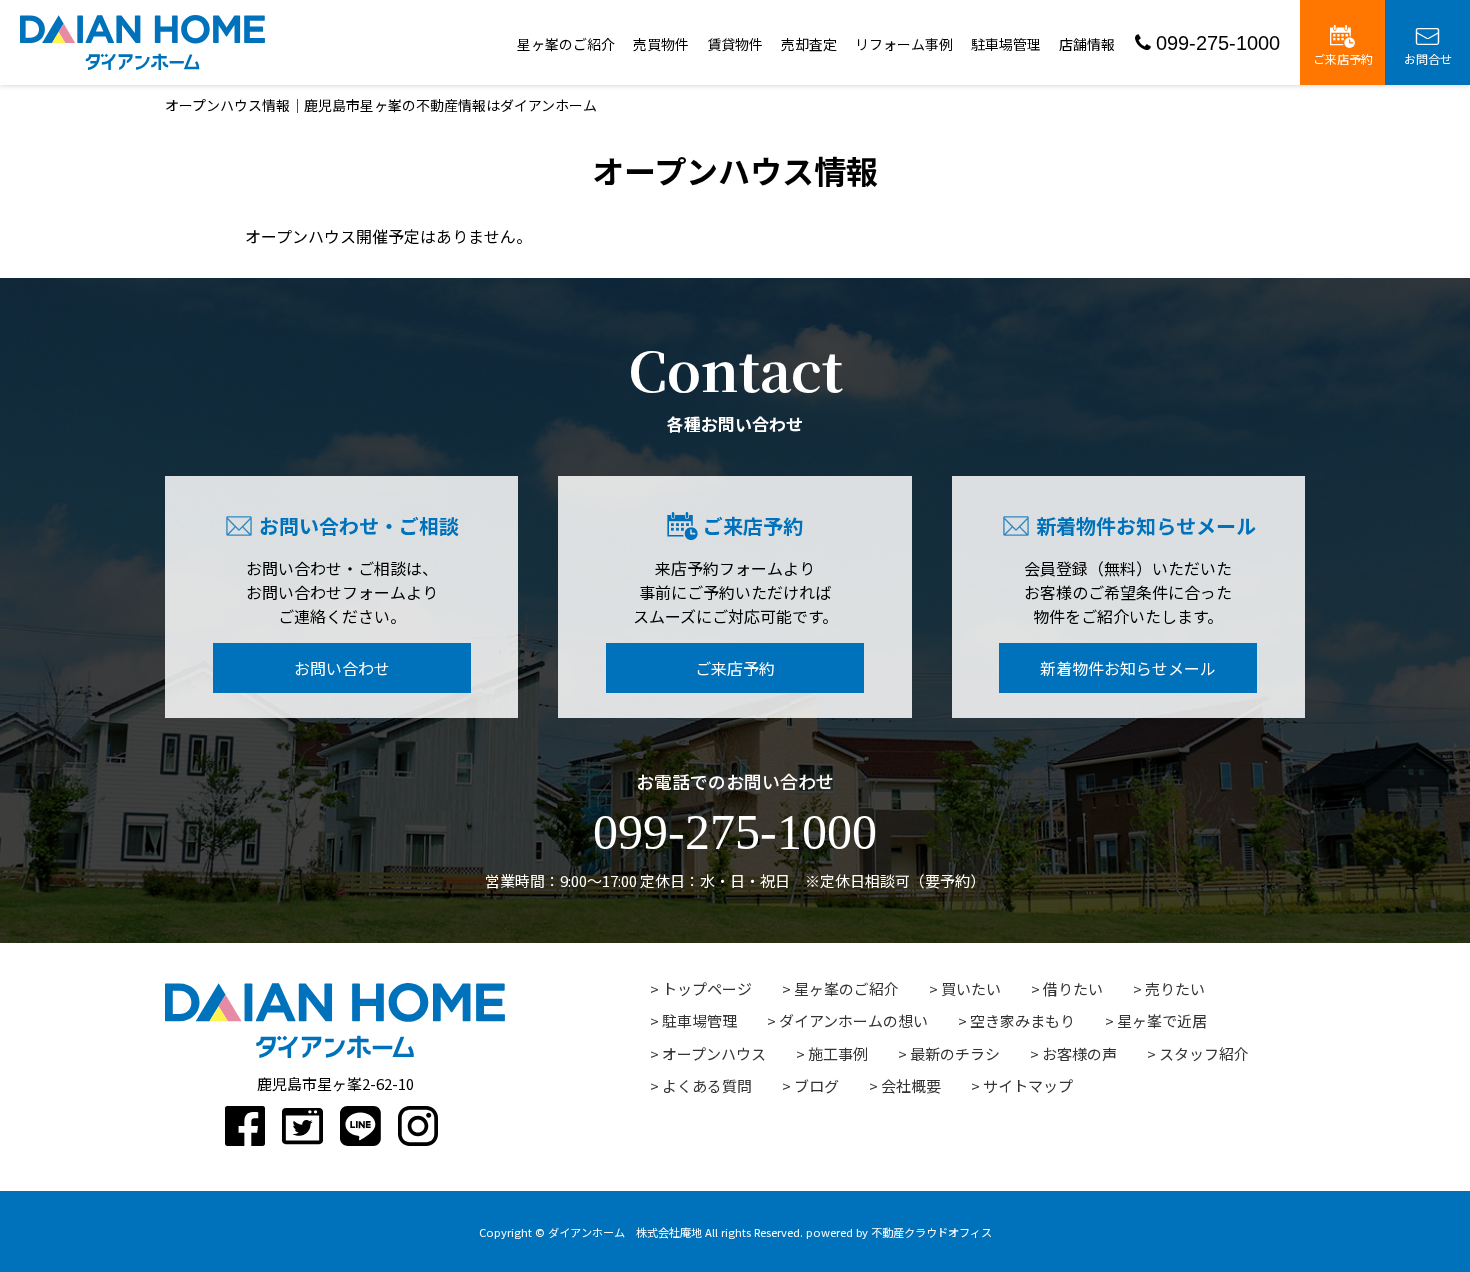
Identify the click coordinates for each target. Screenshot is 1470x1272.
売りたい (1175, 988)
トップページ (707, 988)
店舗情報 (1087, 44)
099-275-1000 (1218, 43)
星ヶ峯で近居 (1162, 1020)
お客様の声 (1079, 1053)
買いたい (971, 988)
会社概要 (911, 1085)
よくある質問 (707, 1085)
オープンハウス (714, 1053)
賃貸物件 (735, 44)
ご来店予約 (1343, 58)
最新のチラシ (955, 1053)
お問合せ (1428, 58)
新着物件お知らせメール (1128, 668)
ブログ (816, 1085)
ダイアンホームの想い (853, 1020)
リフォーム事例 (904, 44)
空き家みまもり (1022, 1020)
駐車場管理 (1006, 44)
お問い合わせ (342, 668)
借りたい (1073, 988)
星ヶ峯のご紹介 (566, 44)
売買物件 (661, 44)
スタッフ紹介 (1204, 1053)
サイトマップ (1028, 1085)
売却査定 (809, 44)
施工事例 (838, 1053)
